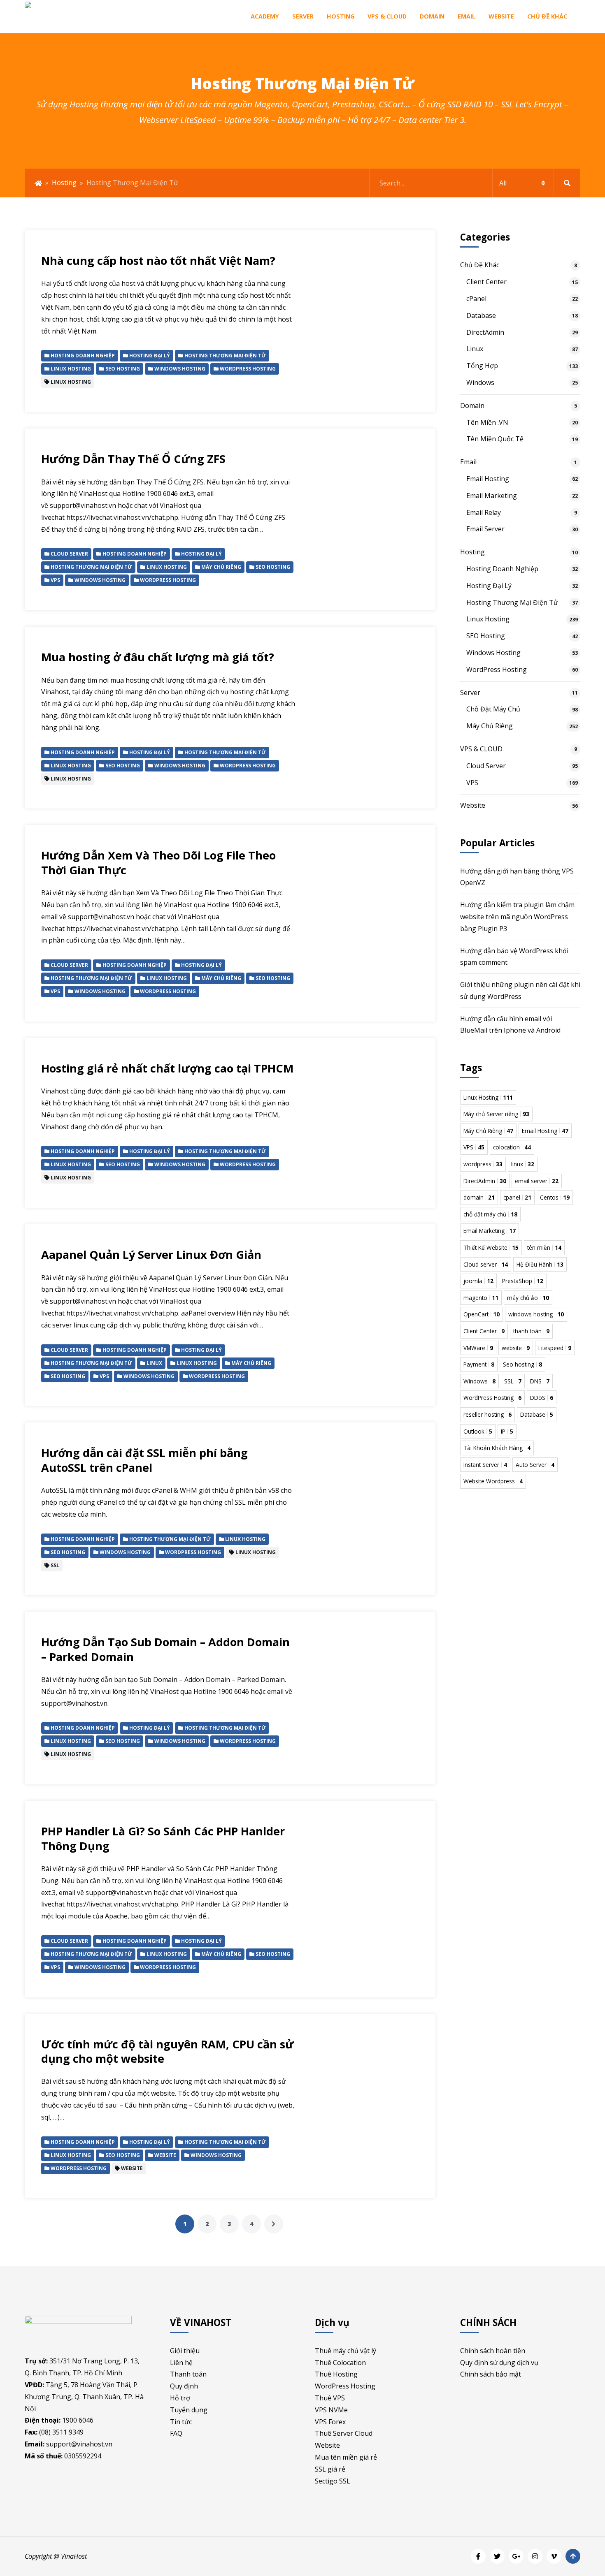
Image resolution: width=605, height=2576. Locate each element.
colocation (512, 1147)
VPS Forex (330, 2422)
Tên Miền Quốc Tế (495, 439)
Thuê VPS (330, 2398)
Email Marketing (492, 496)
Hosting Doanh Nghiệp (502, 569)
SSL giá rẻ (330, 2469)
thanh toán (531, 1331)
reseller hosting (487, 1414)
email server (537, 1181)
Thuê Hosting (336, 2374)
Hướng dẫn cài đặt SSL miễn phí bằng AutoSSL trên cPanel (144, 1460)
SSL (513, 1381)
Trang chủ (38, 183)
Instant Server (485, 1465)
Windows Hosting (493, 653)
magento (481, 1298)
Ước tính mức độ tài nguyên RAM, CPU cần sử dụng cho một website (168, 2051)
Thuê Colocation (340, 2363)
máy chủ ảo (528, 1298)
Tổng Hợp (482, 366)
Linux (475, 349)
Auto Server (535, 1465)
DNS (540, 1381)
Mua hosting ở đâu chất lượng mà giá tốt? (158, 657)
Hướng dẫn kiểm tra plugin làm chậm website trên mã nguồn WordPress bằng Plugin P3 (517, 917)
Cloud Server (486, 766)
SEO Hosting (486, 636)
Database (481, 315)
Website (501, 16)
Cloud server (486, 1264)
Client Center (486, 282)
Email (467, 16)
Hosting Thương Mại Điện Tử (512, 602)
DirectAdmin (485, 332)
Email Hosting (488, 479)
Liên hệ (181, 2363)
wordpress (483, 1164)
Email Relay (484, 512)
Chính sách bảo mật (491, 2374)
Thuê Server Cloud (344, 2433)
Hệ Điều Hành (540, 1264)
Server (303, 16)
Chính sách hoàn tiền (493, 2351)
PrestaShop (523, 1281)
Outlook (478, 1431)
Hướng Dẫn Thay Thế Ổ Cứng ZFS (133, 459)
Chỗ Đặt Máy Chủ (493, 709)
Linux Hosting (488, 619)
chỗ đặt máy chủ (490, 1214)
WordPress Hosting (497, 669)
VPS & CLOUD (387, 16)
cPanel (476, 299)
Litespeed (555, 1348)
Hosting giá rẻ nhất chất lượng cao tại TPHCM (167, 1068)
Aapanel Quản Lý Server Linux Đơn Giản (151, 1254)
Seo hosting (522, 1364)
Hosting (341, 16)
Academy (265, 16)
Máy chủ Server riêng (496, 1114)
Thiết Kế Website (491, 1247)
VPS (472, 783)
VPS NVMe (331, 2410)
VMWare (478, 1348)
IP (507, 1431)
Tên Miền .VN (487, 422)
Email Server (485, 529)
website (516, 1348)
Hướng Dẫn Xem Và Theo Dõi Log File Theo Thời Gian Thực (158, 863)
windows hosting (536, 1314)
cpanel (517, 1197)
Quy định (184, 2386)
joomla (478, 1281)
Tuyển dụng (189, 2410)
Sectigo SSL (333, 2481)
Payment (479, 1364)
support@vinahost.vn (79, 2444)
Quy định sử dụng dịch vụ (499, 2363)
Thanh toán (188, 2374)
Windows (480, 382)
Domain (432, 16)
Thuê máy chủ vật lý (346, 2351)
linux (523, 1164)
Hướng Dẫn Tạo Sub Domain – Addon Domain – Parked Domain (165, 1649)
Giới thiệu (185, 2351)
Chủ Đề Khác (547, 16)
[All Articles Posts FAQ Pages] (475, 183)
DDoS (542, 1398)
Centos (555, 1197)
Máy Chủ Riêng (490, 726)
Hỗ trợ (180, 2398)
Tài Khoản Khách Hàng (497, 1448)
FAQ (176, 2433)
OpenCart (482, 1314)
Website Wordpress (493, 1481)
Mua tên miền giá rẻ (346, 2457)
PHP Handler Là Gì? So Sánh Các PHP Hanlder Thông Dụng (163, 1838)
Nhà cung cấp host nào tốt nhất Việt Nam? (158, 261)
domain (479, 1197)
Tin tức (181, 2422)
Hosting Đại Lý (489, 586)
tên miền (544, 1247)
